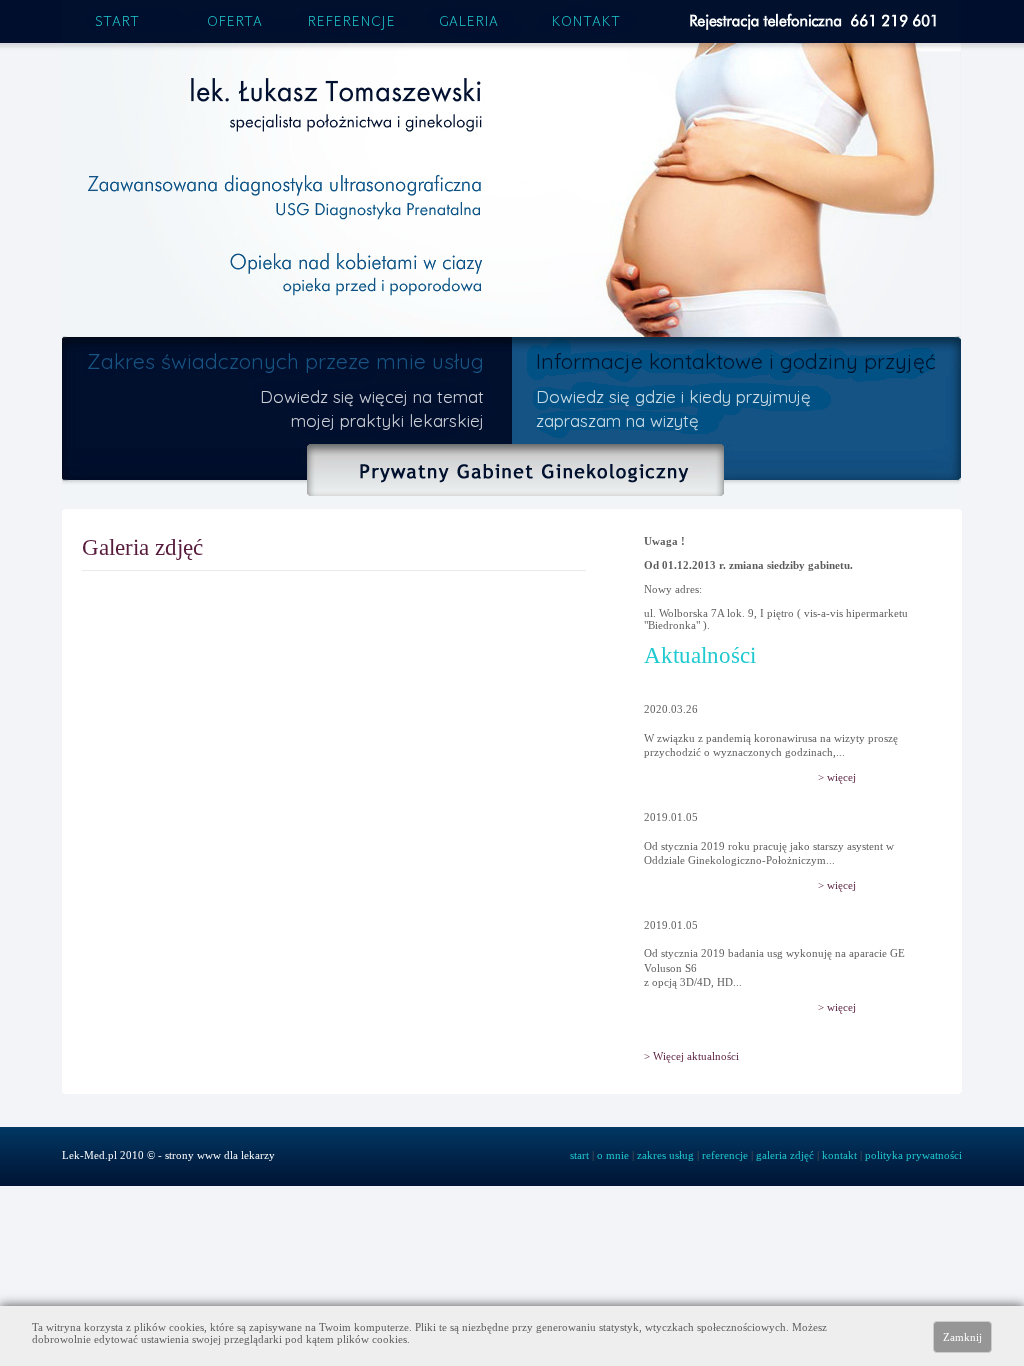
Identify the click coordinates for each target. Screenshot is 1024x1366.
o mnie (613, 1155)
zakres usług (665, 1155)
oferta (234, 22)
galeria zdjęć (785, 1155)
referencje (351, 22)
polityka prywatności (913, 1155)
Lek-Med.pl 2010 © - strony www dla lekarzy (168, 1155)
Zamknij (962, 1337)
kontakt (585, 22)
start (117, 22)
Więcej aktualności (696, 1056)
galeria (468, 22)
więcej (841, 777)
